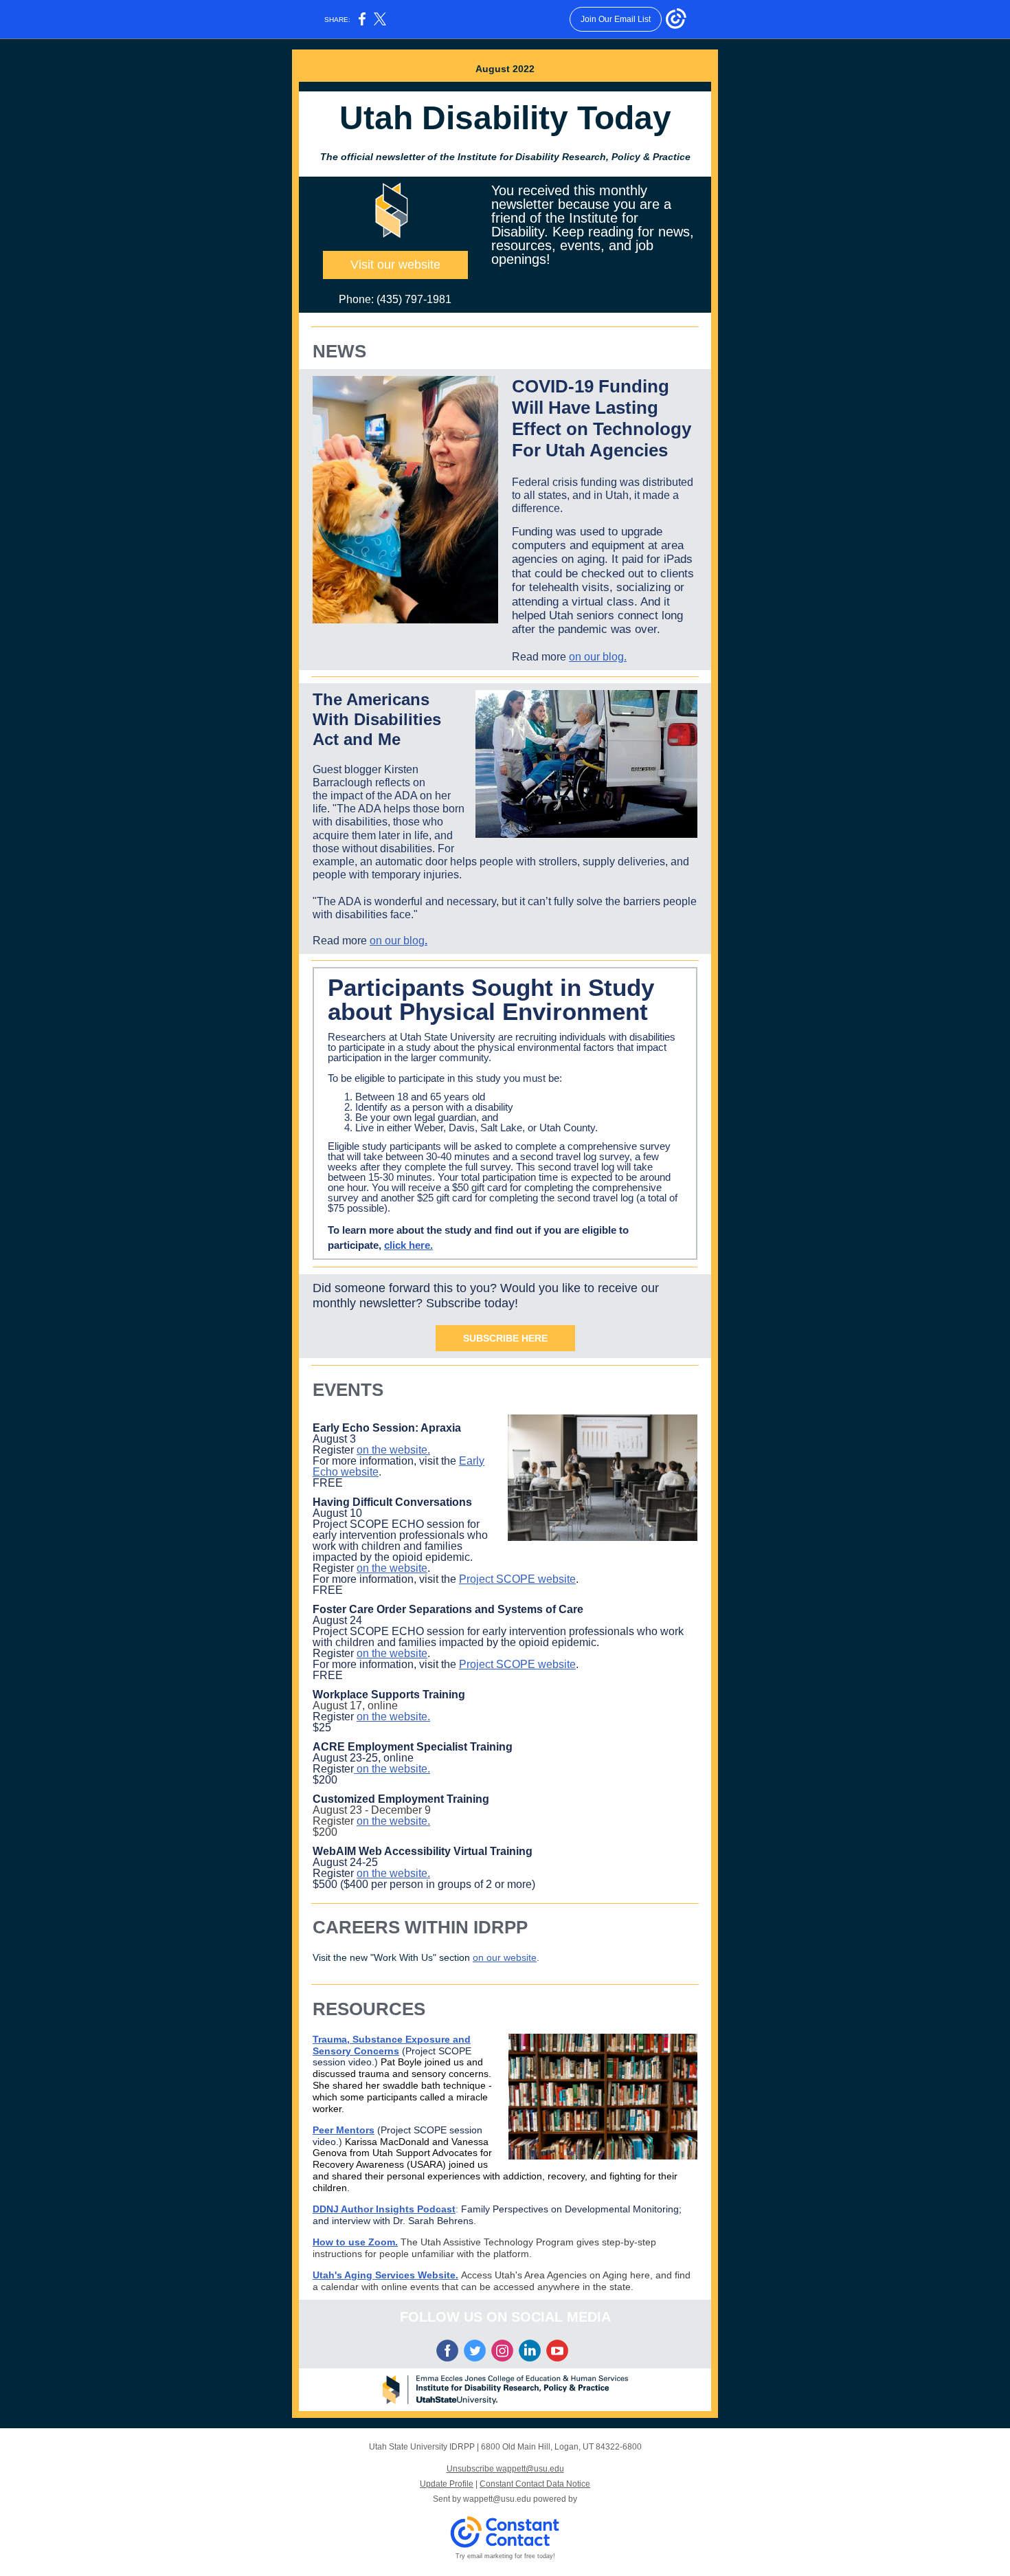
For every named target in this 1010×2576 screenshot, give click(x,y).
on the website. (393, 1450)
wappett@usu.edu (497, 2499)
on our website (505, 1957)
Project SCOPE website (517, 1579)
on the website (392, 1568)
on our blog (397, 941)
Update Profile (447, 2484)
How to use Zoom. (355, 2242)
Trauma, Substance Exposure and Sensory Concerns (392, 2045)
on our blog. (598, 657)
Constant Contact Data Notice (535, 2484)
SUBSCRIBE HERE (505, 1338)
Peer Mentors (344, 2130)
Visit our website (395, 265)
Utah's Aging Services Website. (385, 2275)
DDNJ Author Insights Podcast (384, 2209)
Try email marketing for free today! (505, 2556)
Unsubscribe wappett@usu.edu (505, 2469)
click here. (408, 1245)
